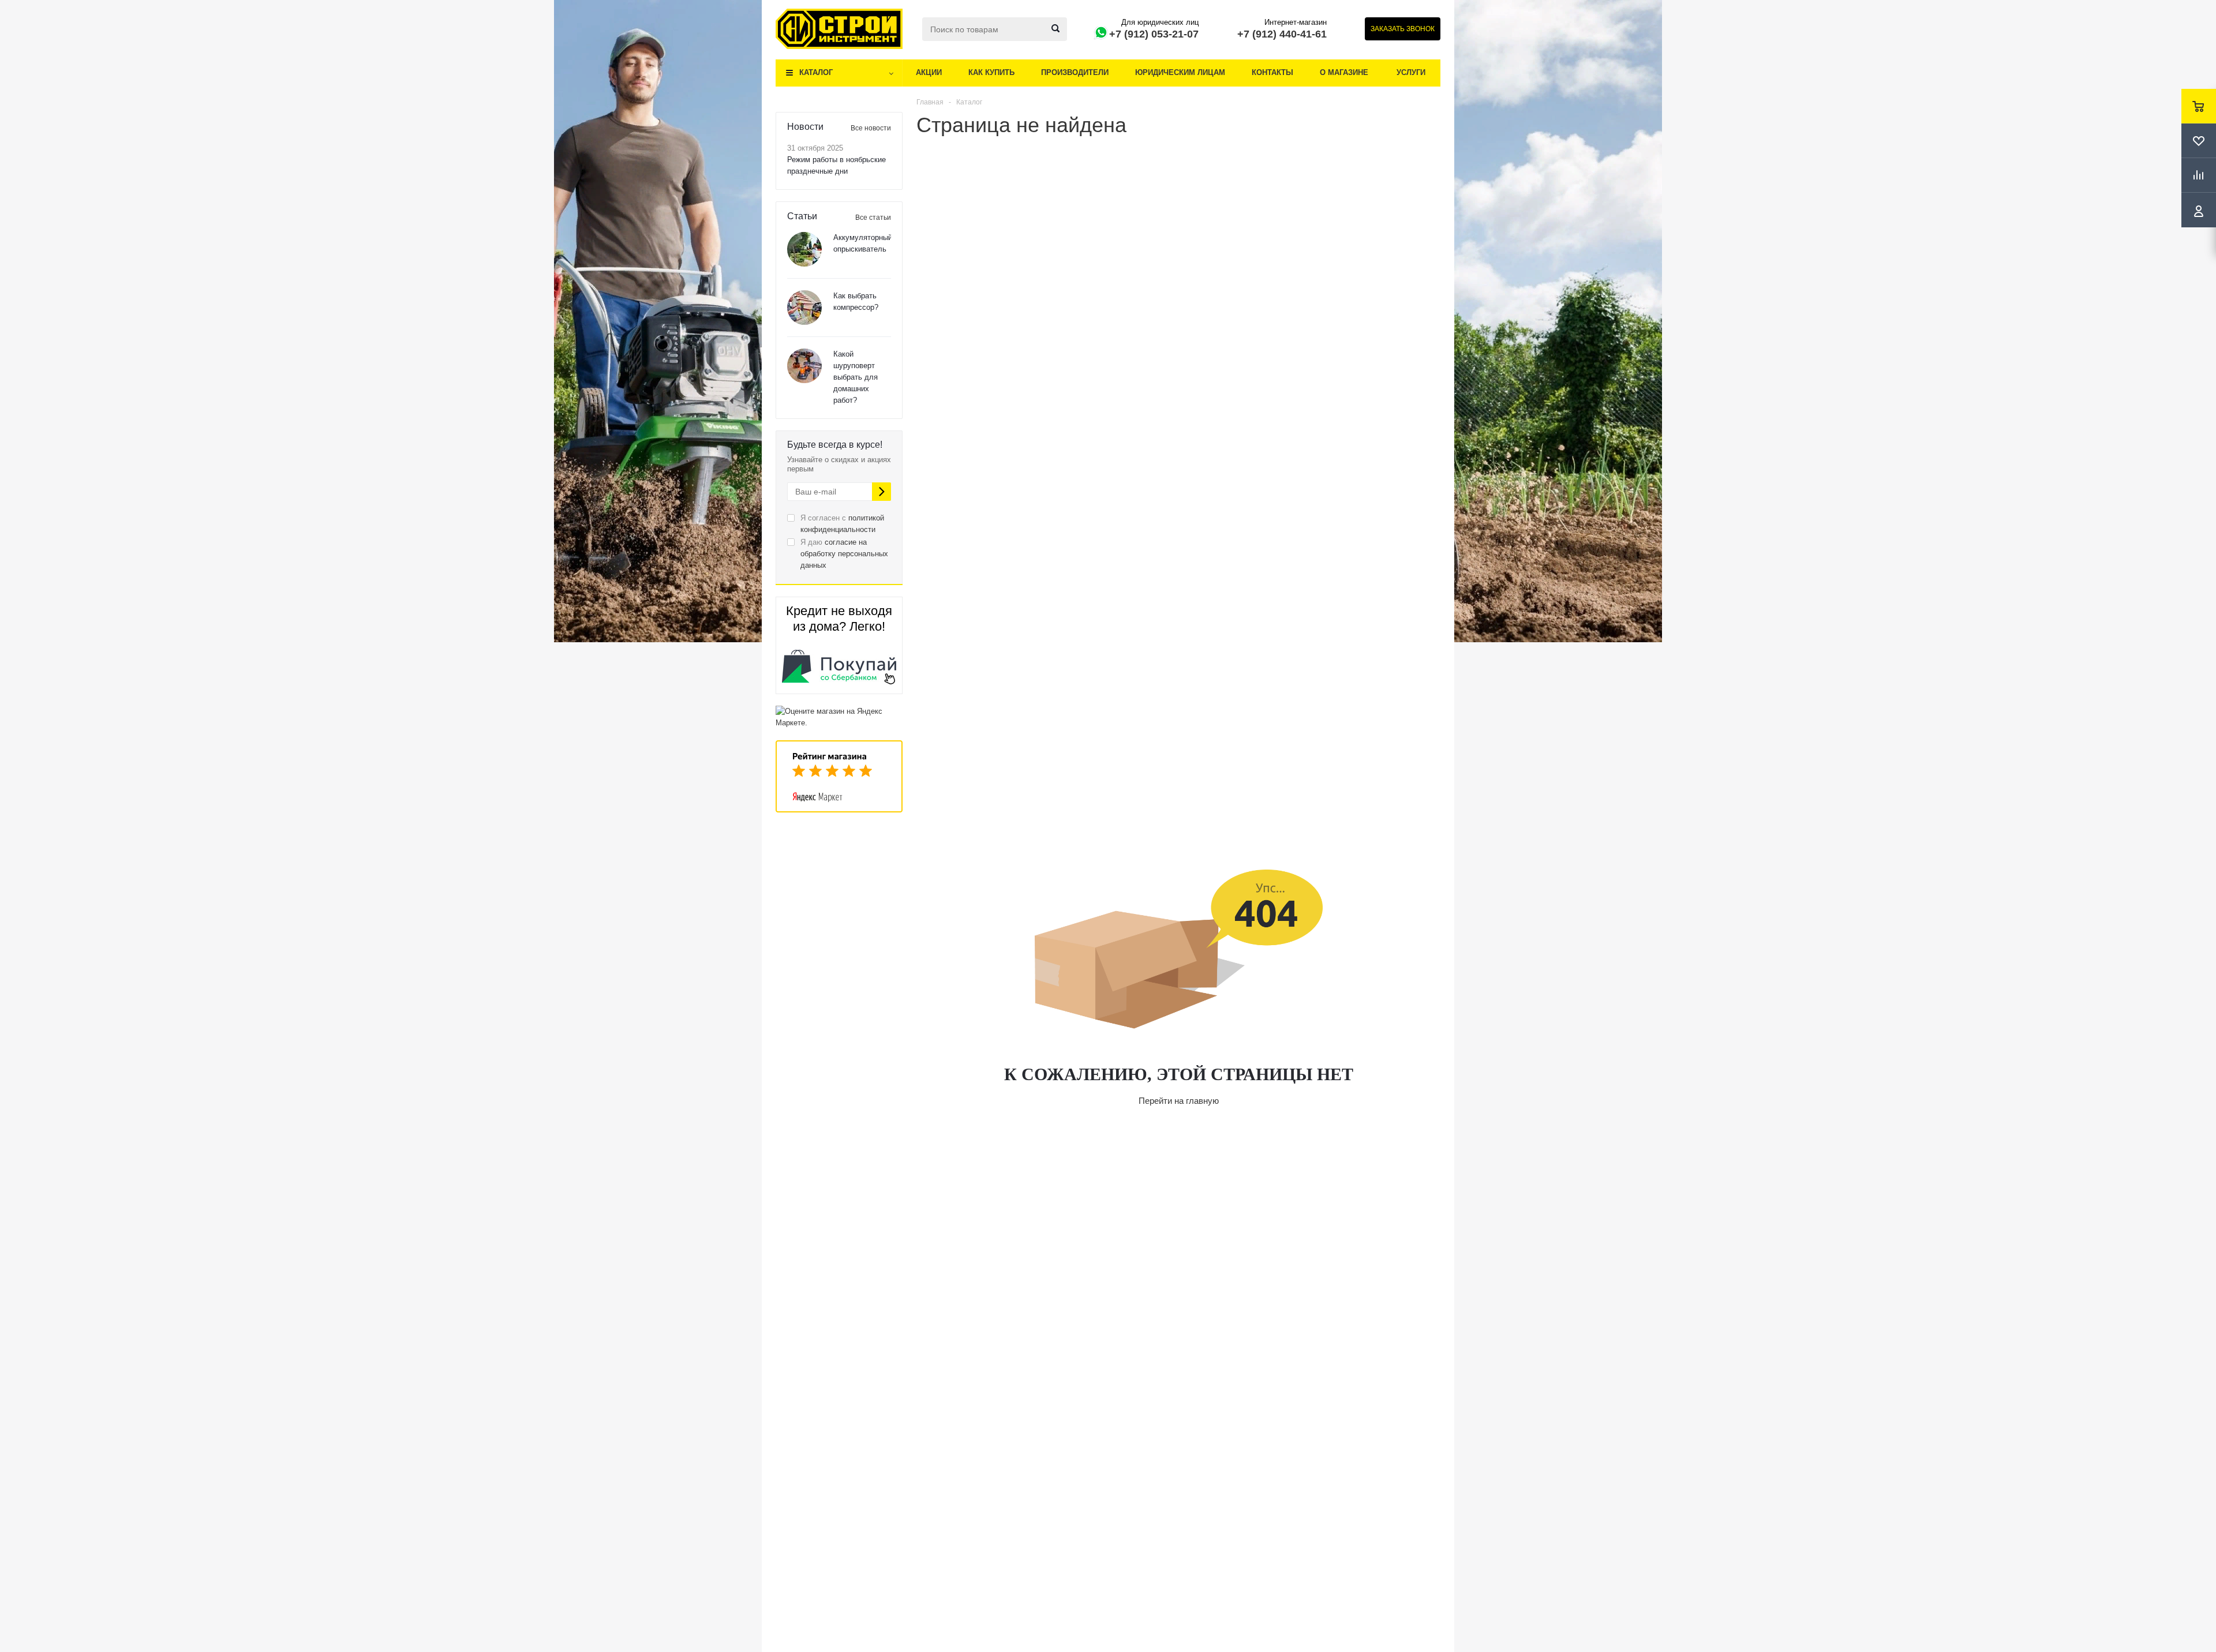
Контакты (1272, 72)
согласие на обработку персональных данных (844, 554)
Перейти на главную (1179, 1101)
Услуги (1411, 72)
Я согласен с (842, 524)
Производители (1075, 72)
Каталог (816, 72)
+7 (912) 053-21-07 (1154, 34)
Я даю (844, 554)
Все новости (871, 128)
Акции (929, 72)
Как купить (991, 72)
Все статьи (873, 218)
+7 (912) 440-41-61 (1282, 34)
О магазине (1344, 72)
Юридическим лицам (1180, 72)
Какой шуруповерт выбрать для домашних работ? (856, 377)
